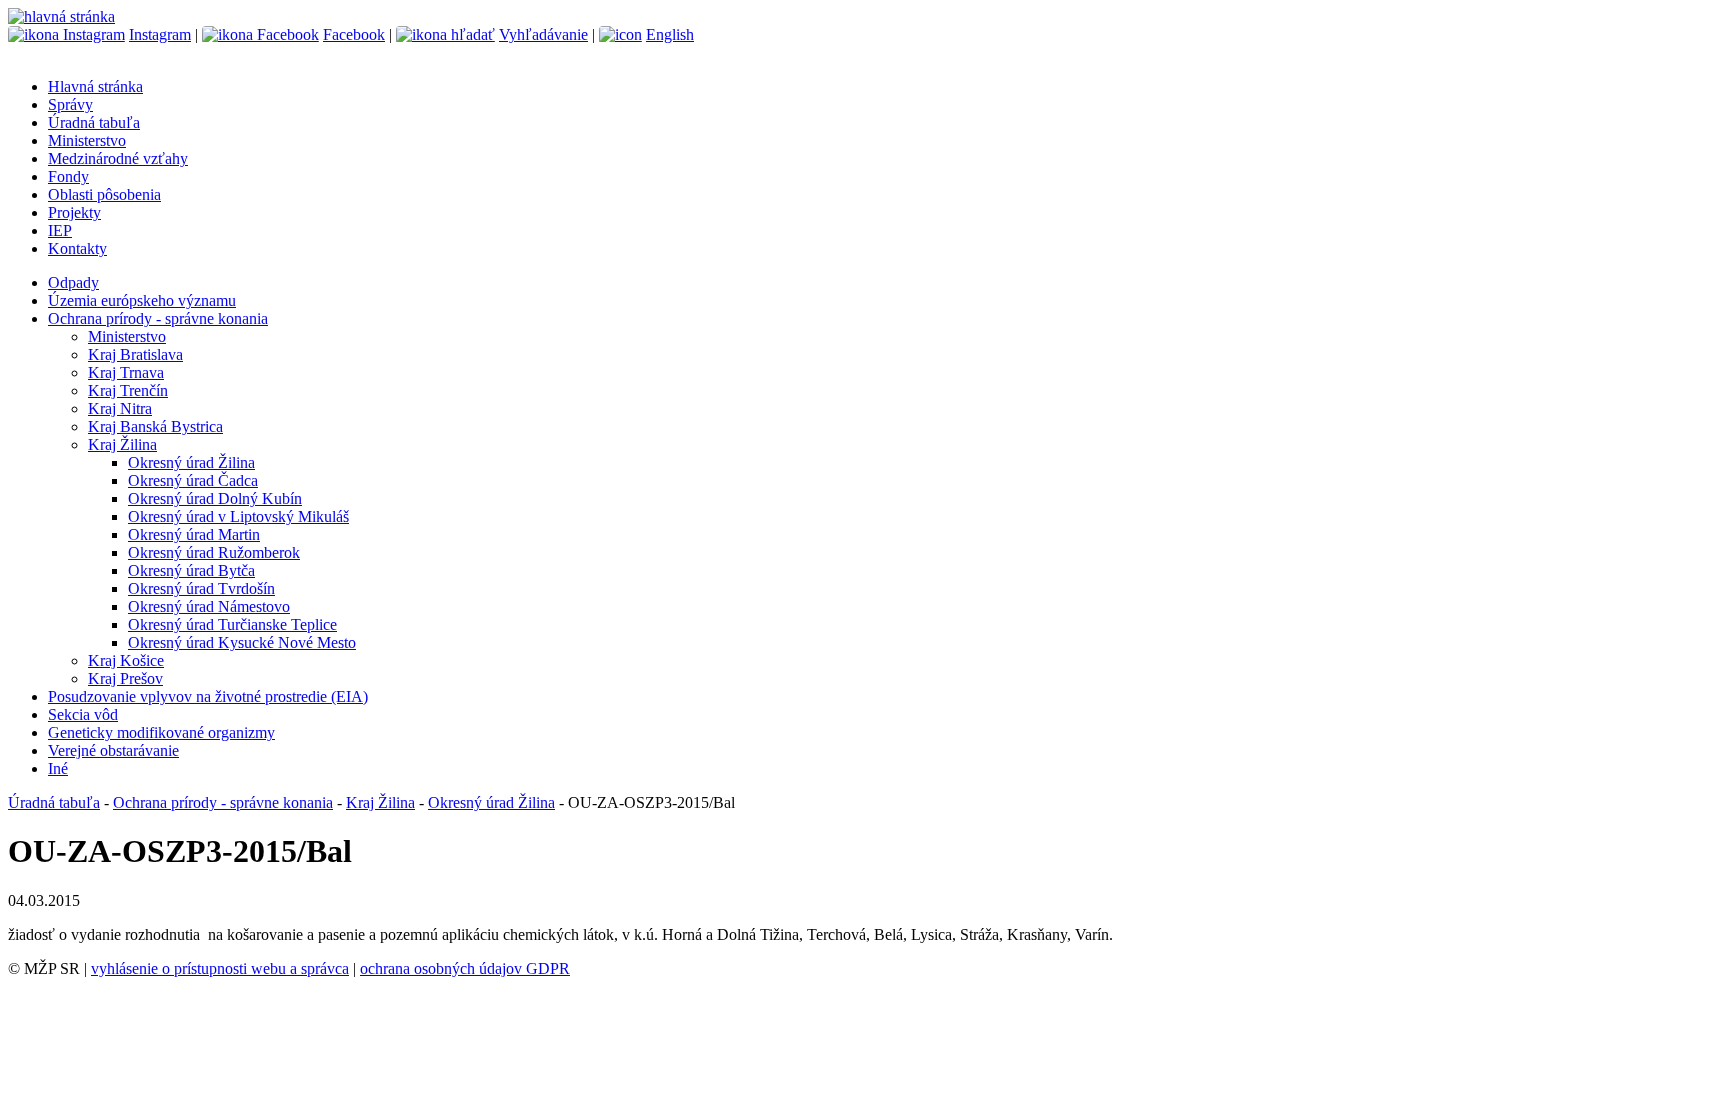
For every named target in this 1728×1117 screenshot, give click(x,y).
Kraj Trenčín (128, 390)
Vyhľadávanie (543, 34)
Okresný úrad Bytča (191, 570)
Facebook (354, 34)
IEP (60, 230)
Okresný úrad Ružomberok (214, 552)
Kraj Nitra (120, 408)
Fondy (68, 176)
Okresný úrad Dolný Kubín (215, 498)
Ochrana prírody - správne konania (158, 318)
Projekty (74, 212)
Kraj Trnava (126, 372)
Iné (58, 768)
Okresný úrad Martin (194, 534)
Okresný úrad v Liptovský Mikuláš (238, 516)
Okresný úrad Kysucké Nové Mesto (242, 642)
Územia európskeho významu (142, 300)
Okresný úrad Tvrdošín (201, 588)
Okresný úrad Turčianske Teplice (232, 624)
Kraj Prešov (125, 678)
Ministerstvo (87, 140)
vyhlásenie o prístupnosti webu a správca (220, 968)
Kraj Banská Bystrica (155, 426)
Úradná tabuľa (94, 122)
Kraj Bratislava (135, 354)
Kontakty (77, 248)
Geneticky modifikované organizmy (161, 732)
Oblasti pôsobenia (104, 194)
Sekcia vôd (83, 714)
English (670, 34)
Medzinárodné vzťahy (118, 158)
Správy (70, 104)
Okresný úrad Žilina (191, 462)
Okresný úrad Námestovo (209, 606)
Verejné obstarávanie (113, 750)
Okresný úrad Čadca (193, 480)
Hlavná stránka (95, 86)
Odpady (73, 282)
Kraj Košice (126, 660)
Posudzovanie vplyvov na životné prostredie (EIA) (208, 696)
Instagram (160, 34)
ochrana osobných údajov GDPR (465, 968)
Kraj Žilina (122, 444)
